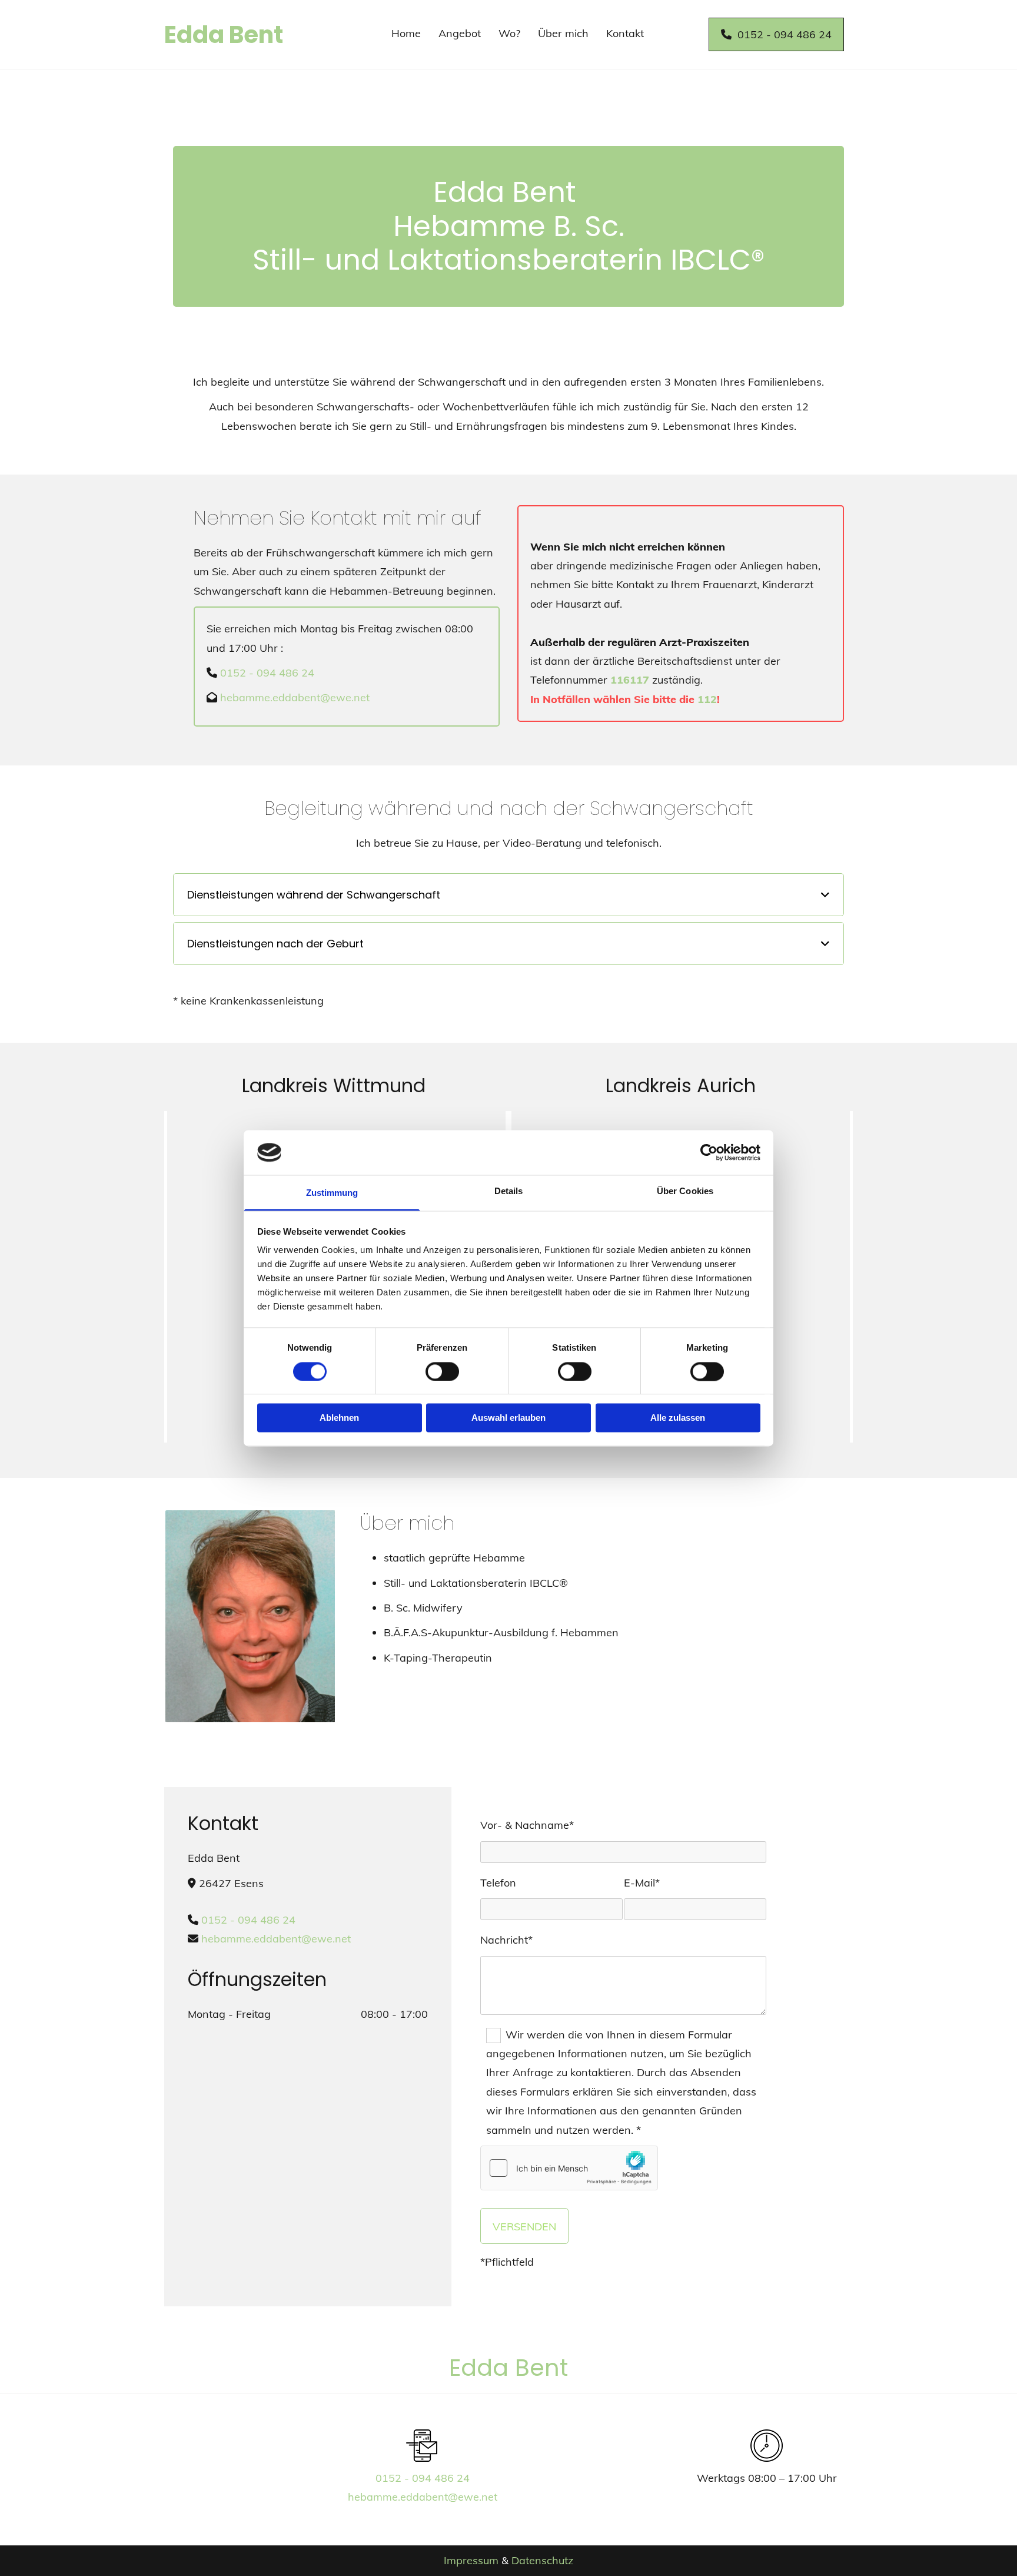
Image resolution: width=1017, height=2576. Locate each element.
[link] (825, 895)
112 (707, 699)
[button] (776, 34)
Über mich (563, 33)
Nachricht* (506, 1940)
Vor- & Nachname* (527, 1825)
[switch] (442, 1371)
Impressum (471, 2560)
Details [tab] (509, 1191)
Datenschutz (542, 2560)
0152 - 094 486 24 (267, 673)
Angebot (460, 33)
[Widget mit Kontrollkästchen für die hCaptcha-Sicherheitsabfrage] (569, 2168)
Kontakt (625, 33)
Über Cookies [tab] (685, 1191)
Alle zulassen (678, 1418)
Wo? (509, 33)
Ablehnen (339, 1418)
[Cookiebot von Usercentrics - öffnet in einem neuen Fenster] (709, 1152)
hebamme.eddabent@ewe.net (295, 697)
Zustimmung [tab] (332, 1193)
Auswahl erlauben (508, 1418)
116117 (630, 680)
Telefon (498, 1883)
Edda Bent (224, 35)
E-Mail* (642, 1883)
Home (406, 33)
